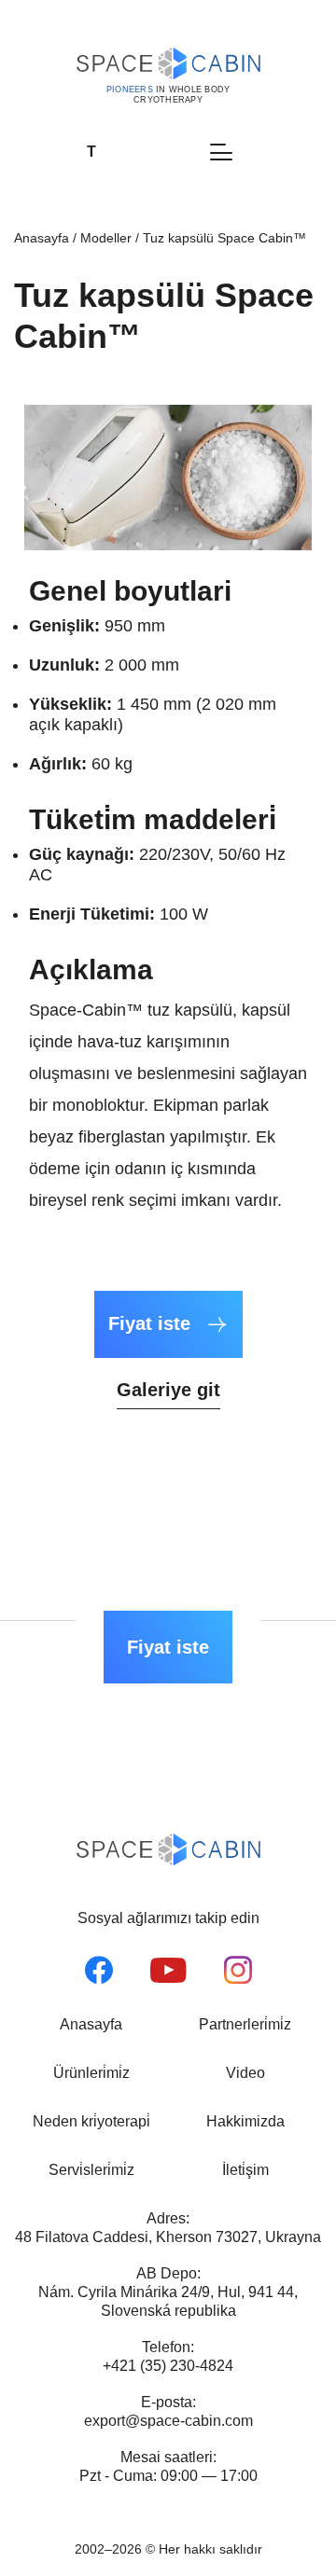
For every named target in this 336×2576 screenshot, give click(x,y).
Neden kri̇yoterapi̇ (91, 2121)
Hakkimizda (245, 2121)
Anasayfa (42, 238)
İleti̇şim (245, 2170)
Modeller (106, 238)
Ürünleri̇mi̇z (91, 2073)
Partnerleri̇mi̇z (245, 2024)
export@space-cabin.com (168, 2421)
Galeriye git (168, 1390)
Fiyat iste (152, 1323)
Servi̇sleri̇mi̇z (91, 2170)
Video (245, 2073)
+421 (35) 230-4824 (168, 2366)
